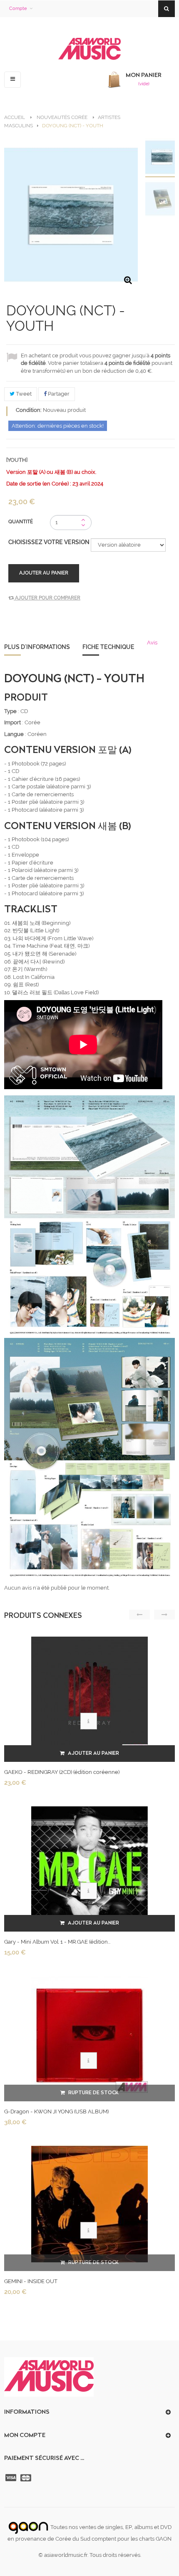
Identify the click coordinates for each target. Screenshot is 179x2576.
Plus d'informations (37, 647)
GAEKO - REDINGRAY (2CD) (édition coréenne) (62, 1772)
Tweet (23, 394)
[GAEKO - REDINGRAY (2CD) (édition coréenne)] (89, 1695)
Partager (58, 394)
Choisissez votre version (50, 542)
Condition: (29, 410)
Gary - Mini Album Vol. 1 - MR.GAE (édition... (57, 1942)
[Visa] (12, 2478)
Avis (152, 643)
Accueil (15, 117)
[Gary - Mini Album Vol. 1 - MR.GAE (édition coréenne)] (89, 1864)
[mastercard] (27, 2478)
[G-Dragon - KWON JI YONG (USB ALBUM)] (89, 2034)
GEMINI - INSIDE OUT (31, 2281)
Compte (18, 9)
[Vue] (89, 1721)
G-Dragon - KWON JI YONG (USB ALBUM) (56, 2112)
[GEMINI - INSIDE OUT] (89, 2204)
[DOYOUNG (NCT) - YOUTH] (162, 158)
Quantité (21, 522)
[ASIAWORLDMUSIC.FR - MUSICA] (89, 49)
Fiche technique (108, 647)
